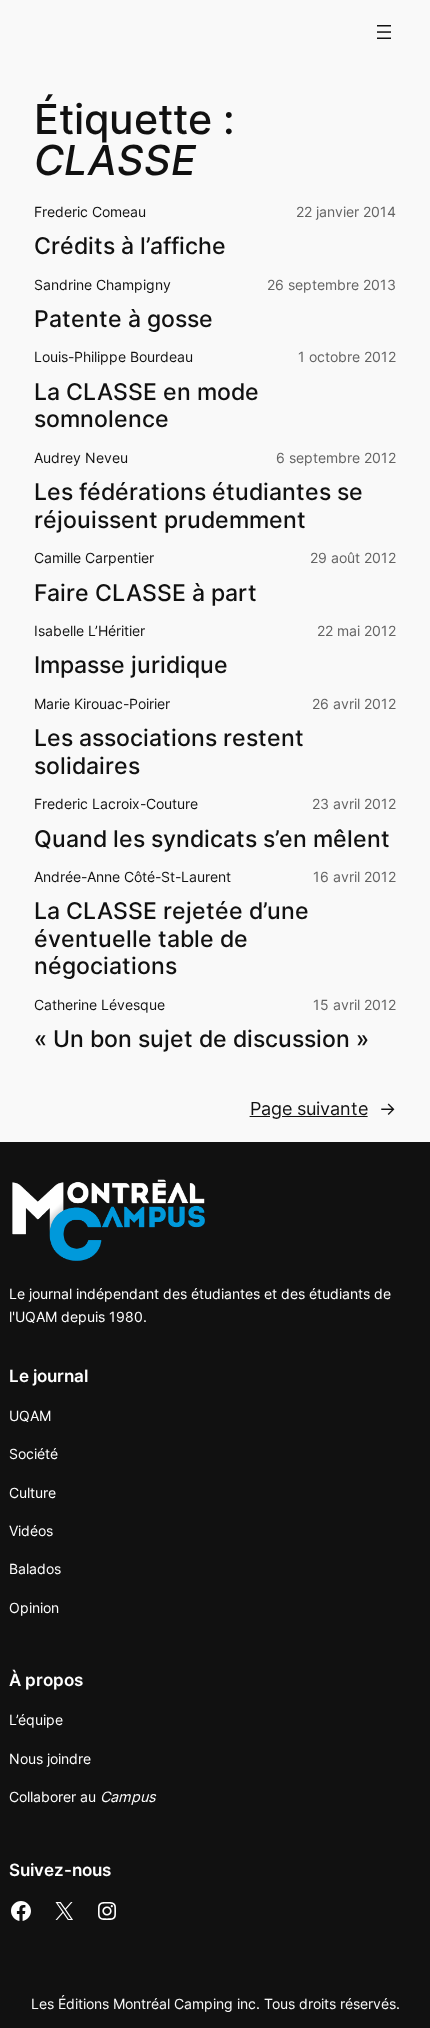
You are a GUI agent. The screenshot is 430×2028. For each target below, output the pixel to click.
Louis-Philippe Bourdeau (113, 356)
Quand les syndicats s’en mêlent (212, 839)
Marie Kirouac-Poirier (102, 703)
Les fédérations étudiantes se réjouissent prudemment (198, 506)
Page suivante (323, 1108)
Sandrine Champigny (102, 284)
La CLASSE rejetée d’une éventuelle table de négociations (171, 939)
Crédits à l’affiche (130, 246)
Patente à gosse (123, 319)
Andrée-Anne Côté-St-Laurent (132, 876)
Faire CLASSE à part (145, 593)
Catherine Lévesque (99, 1004)
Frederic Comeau (90, 211)
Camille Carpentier (94, 557)
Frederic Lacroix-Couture (116, 803)
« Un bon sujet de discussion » (201, 1039)
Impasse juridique (131, 665)
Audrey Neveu (81, 457)
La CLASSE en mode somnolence (146, 406)
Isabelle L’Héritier (89, 630)
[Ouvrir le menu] (384, 32)
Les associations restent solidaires (169, 752)
